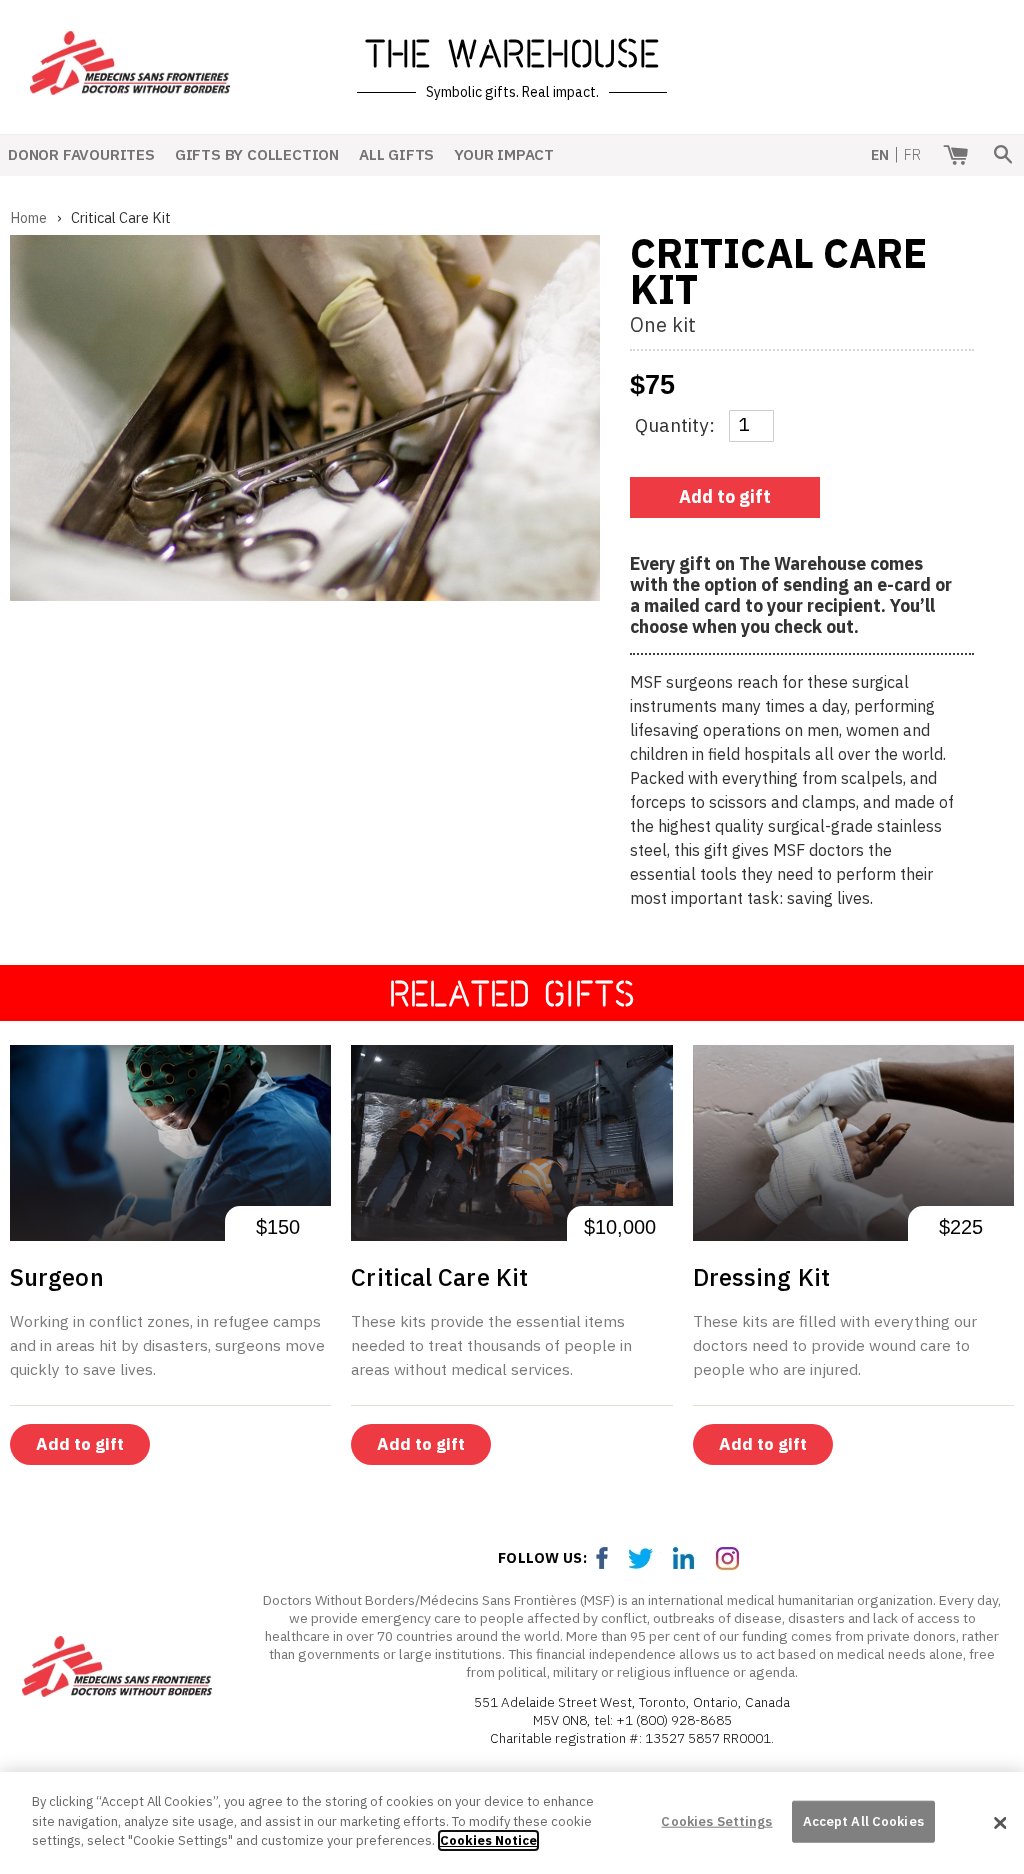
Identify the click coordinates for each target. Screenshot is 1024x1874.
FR (912, 154)
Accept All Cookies (863, 1821)
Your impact (504, 154)
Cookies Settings (716, 1821)
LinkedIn (687, 1558)
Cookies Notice (488, 1840)
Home (28, 217)
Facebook (603, 1558)
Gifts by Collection (257, 154)
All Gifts (396, 154)
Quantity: (675, 424)
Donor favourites (81, 154)
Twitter (645, 1558)
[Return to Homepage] (130, 81)
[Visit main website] (117, 1669)
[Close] (1000, 1823)
